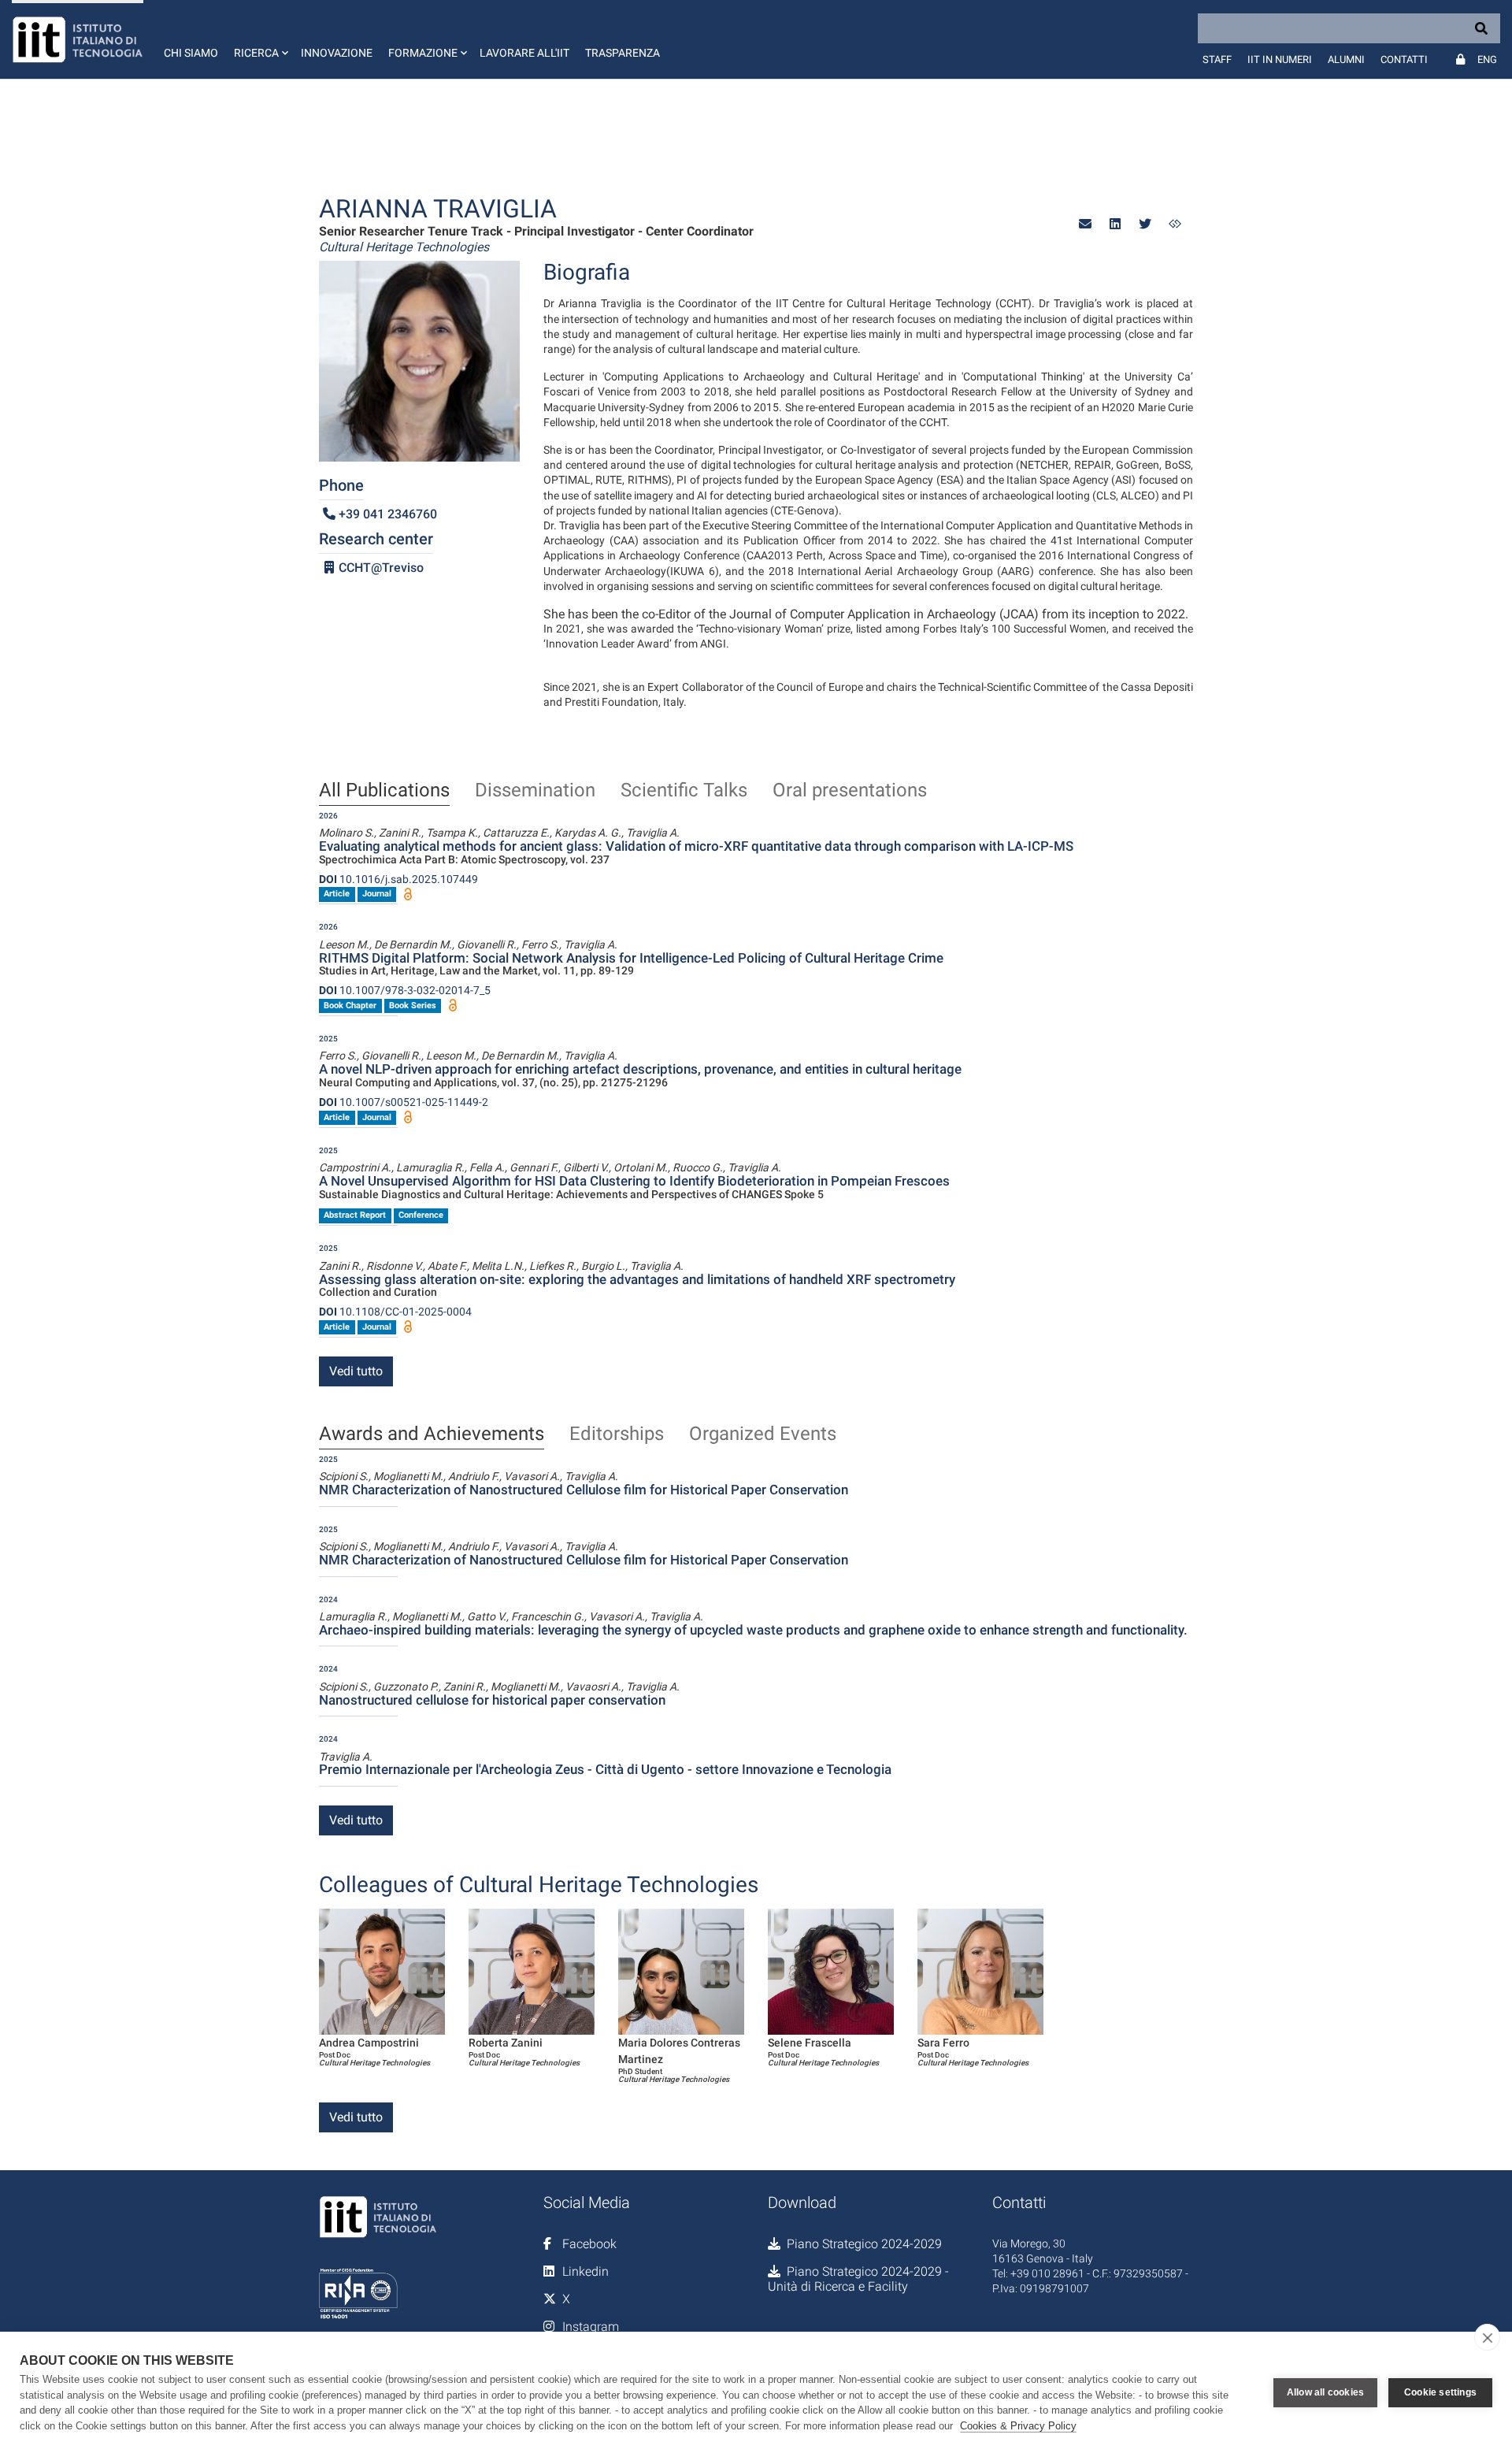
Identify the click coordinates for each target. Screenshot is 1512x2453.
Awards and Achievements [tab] (432, 1434)
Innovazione (337, 53)
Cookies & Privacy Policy (1018, 2426)
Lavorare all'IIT (524, 53)
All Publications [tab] (384, 791)
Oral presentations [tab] (850, 791)
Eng (1487, 59)
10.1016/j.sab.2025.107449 (398, 879)
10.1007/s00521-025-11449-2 (404, 1102)
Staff (1217, 59)
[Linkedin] (1115, 224)
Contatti (1404, 59)
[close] (1487, 2337)
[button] (259, 39)
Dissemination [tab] (535, 791)
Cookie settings (1440, 2392)
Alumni (1346, 59)
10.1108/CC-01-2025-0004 (395, 1312)
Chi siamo (191, 53)
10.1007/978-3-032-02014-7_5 (405, 990)
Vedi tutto (356, 1371)
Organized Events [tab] (763, 1434)
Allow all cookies (1325, 2392)
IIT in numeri (1280, 59)
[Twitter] (1145, 224)
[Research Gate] (1175, 224)
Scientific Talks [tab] (684, 791)
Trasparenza (623, 53)
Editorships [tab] (617, 1434)
